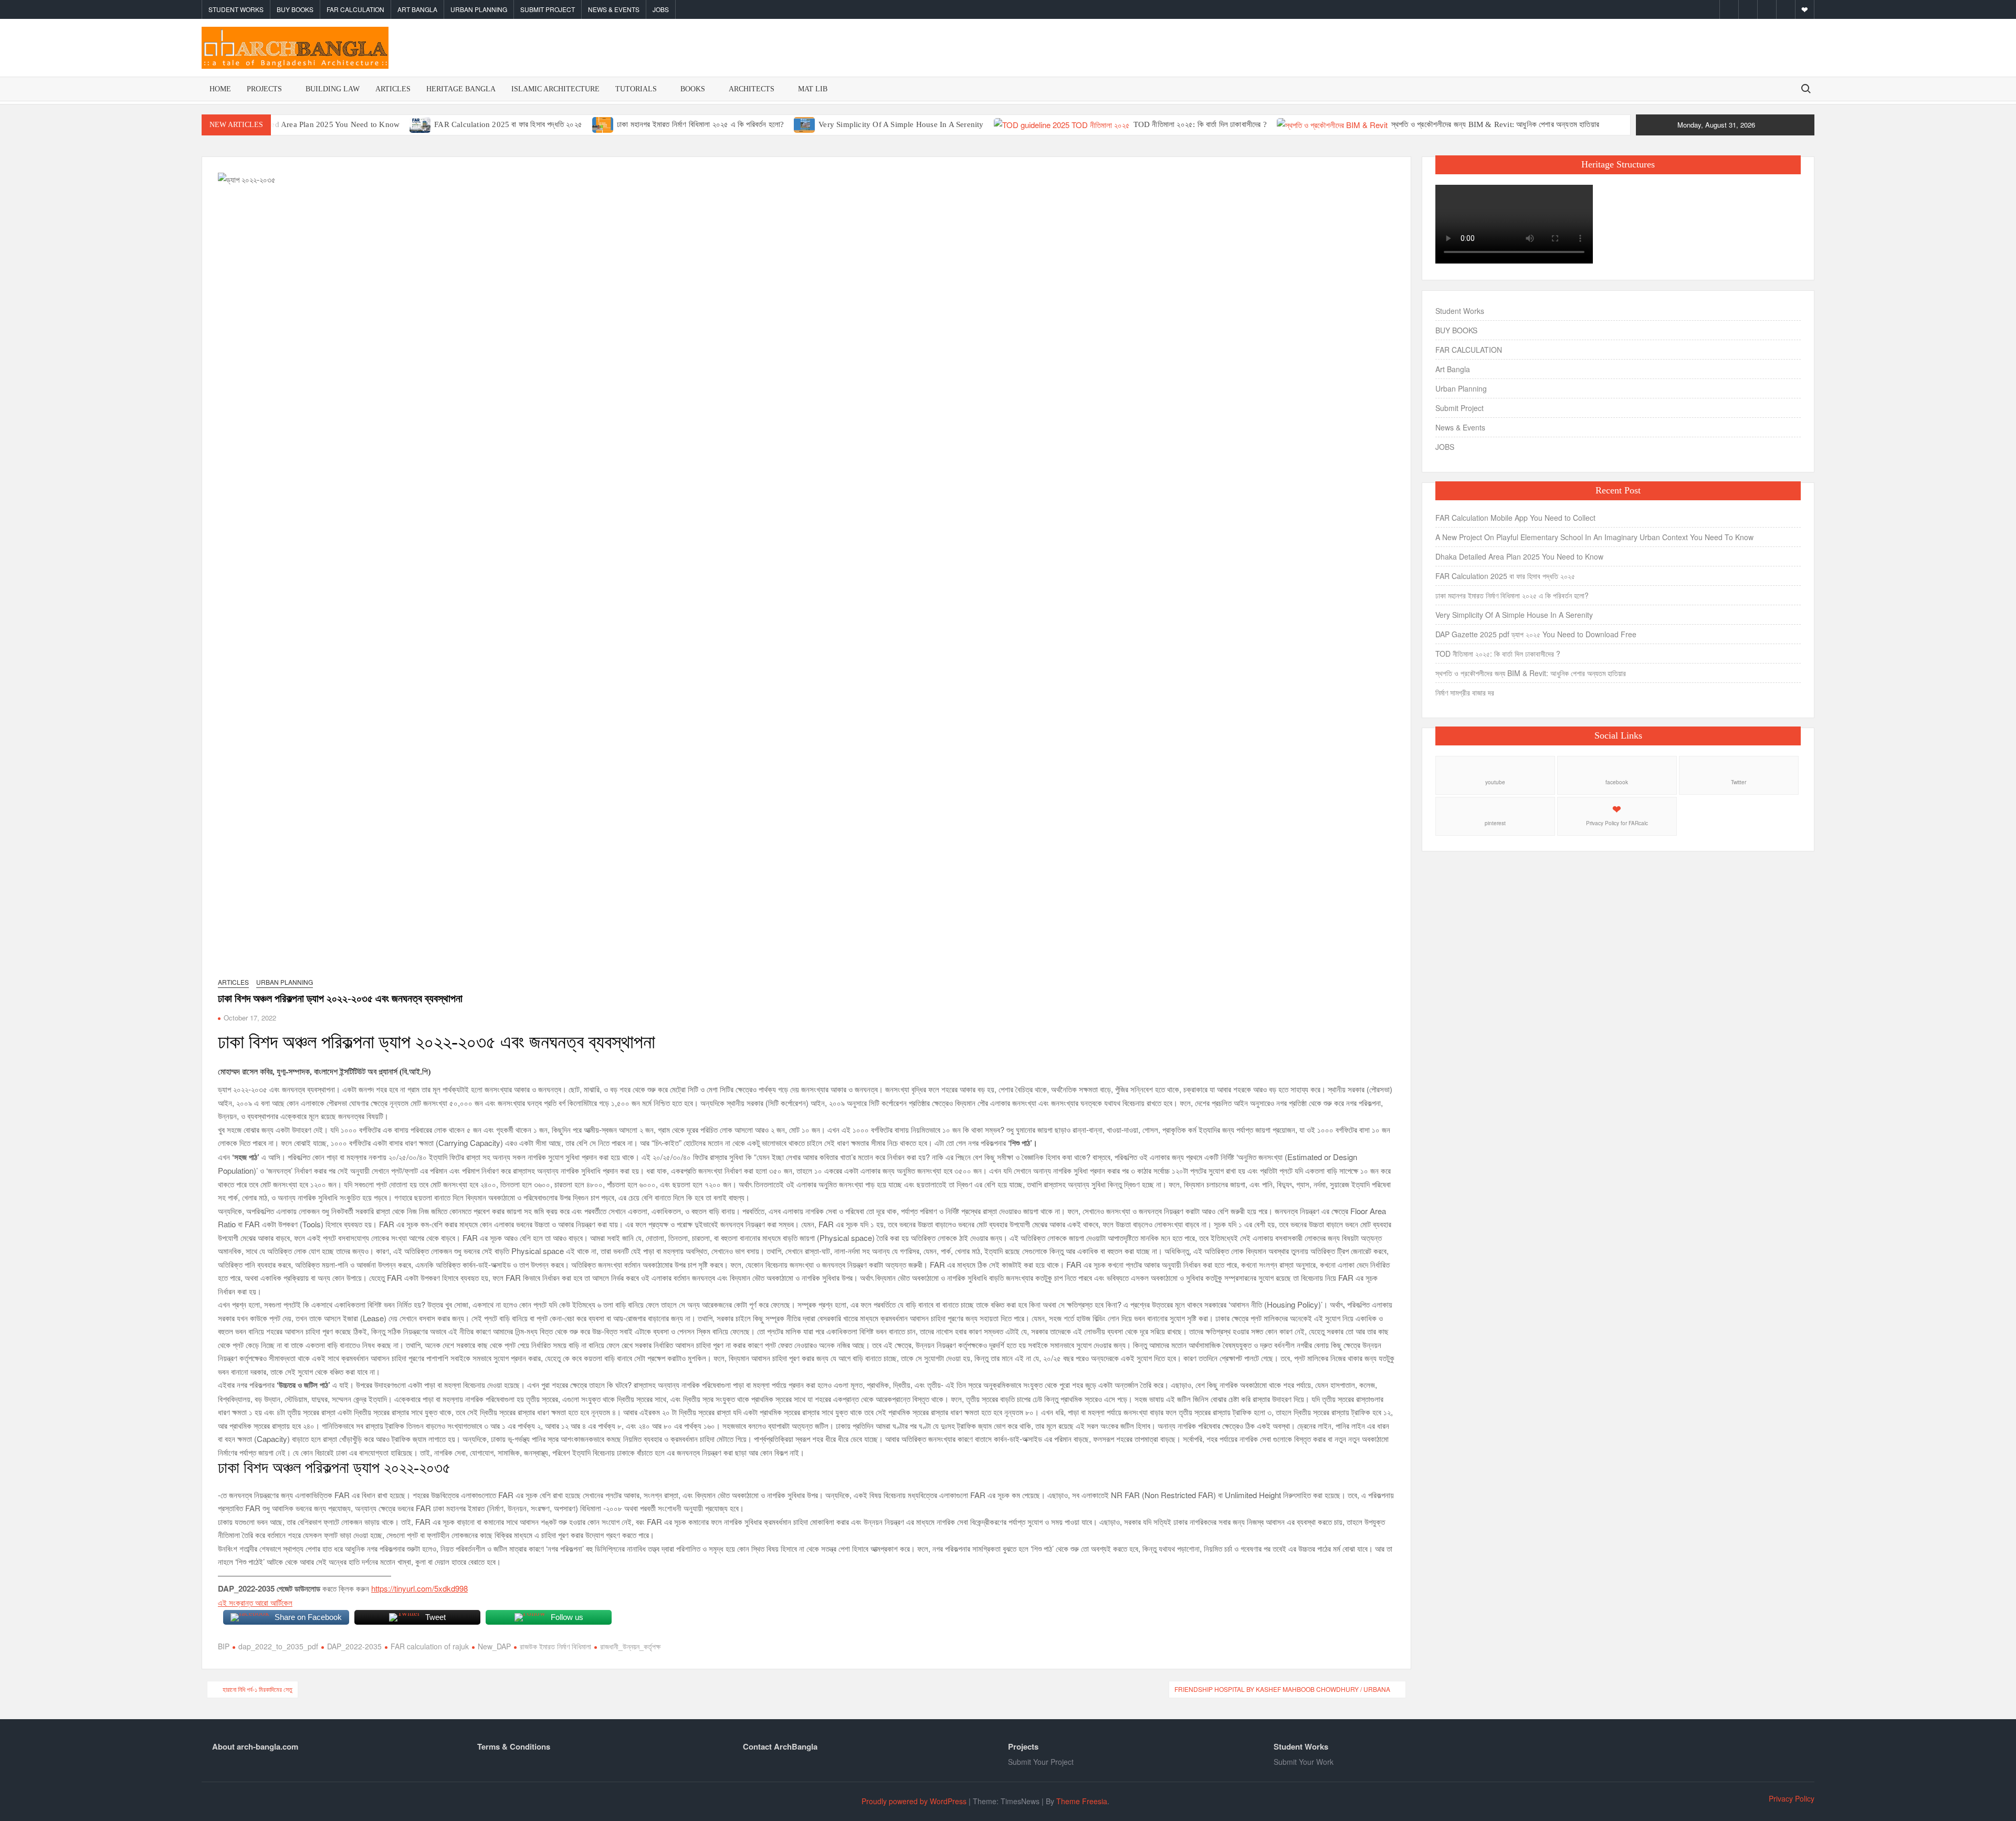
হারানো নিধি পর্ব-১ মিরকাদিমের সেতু (258, 1689)
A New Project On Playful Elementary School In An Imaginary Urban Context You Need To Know (1594, 537)
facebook (1617, 782)
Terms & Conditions (514, 1746)
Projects (264, 89)
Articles (393, 89)
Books (693, 89)
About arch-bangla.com (255, 1746)
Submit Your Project (1041, 1762)
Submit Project (548, 9)
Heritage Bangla (461, 89)
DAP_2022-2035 (354, 1646)
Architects (752, 89)
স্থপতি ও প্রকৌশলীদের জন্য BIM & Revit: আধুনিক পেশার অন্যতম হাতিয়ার (1495, 124)
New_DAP (494, 1646)
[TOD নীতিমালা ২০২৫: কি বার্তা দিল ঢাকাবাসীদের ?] (1063, 124)
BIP (224, 1646)
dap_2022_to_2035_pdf (278, 1646)
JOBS (661, 9)
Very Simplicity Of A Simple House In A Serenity (901, 124)
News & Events (614, 9)
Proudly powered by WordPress (914, 1801)
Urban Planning (479, 9)
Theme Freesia (1082, 1801)
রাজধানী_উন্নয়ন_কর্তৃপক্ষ (630, 1646)
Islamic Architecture (555, 89)
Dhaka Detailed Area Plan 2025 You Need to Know (313, 124)
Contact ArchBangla (780, 1746)
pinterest (1495, 823)
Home (220, 89)
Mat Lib (813, 89)
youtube (1495, 782)
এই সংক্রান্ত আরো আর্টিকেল (255, 1602)
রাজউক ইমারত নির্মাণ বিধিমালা (555, 1646)
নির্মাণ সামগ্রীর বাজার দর (1465, 692)
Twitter (1739, 782)
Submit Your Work (1304, 1762)
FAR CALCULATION (355, 9)
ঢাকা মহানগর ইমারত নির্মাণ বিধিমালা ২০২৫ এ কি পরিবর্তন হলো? (700, 124)
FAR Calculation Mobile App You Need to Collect (1515, 518)
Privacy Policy (1792, 1798)
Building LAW (333, 89)
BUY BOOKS (295, 9)
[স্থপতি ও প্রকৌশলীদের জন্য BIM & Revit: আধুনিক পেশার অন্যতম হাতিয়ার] (1333, 124)
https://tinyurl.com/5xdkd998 (419, 1588)
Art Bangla (417, 9)
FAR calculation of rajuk (430, 1646)
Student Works (236, 9)
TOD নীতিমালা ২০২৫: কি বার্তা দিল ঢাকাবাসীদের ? (1200, 124)
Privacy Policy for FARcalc (1617, 823)
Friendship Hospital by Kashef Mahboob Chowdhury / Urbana (1282, 1689)
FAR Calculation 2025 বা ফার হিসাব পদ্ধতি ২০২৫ (508, 124)
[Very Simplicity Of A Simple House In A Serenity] (805, 124)
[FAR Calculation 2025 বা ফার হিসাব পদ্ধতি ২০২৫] (421, 124)
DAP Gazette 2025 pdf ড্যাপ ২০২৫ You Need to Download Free (1536, 634)
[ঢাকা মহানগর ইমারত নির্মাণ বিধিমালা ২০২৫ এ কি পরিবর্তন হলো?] (603, 124)
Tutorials (636, 89)
